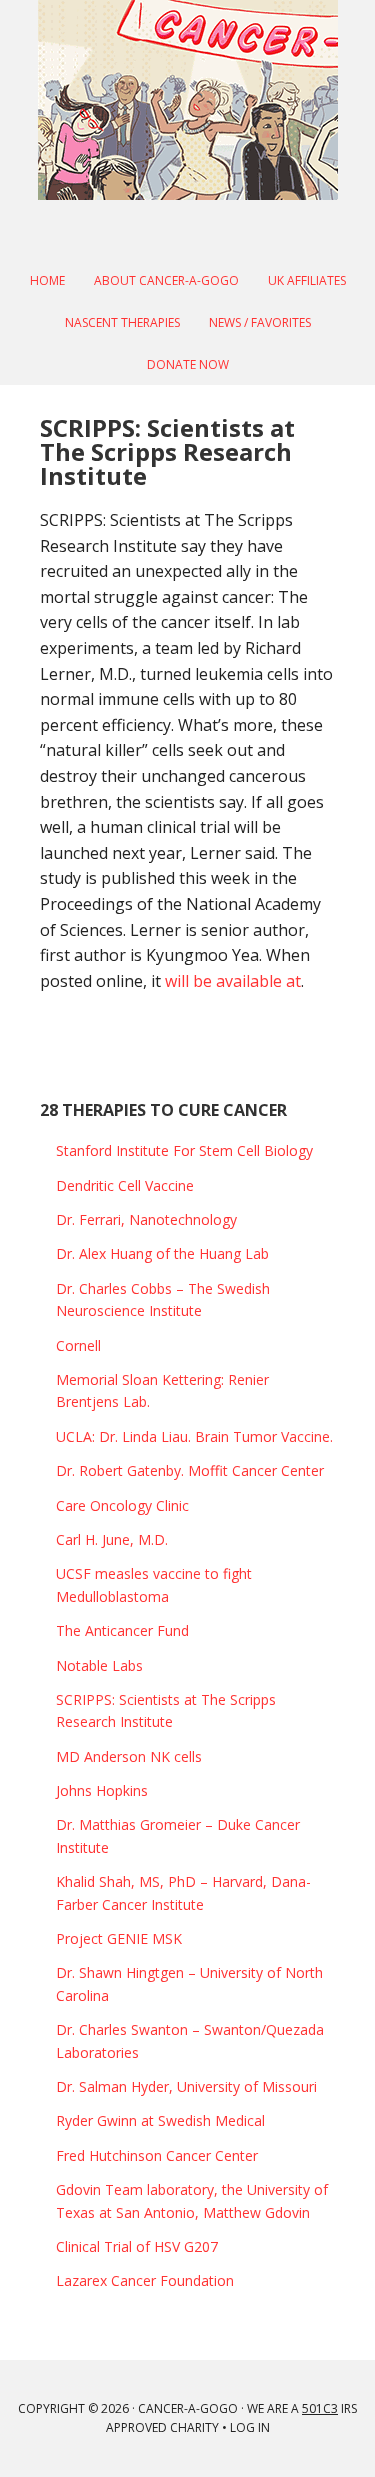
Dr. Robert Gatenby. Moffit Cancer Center (190, 1470)
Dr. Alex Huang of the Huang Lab (162, 1253)
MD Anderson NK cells (129, 1756)
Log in (250, 2427)
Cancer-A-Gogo (188, 100)
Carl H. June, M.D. (112, 1539)
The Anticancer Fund (122, 1630)
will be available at (233, 981)
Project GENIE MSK (119, 1938)
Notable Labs (99, 1665)
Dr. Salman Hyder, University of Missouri (186, 2086)
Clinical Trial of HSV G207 (137, 2246)
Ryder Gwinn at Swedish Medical (160, 2120)
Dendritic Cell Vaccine (125, 1185)
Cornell (78, 1345)
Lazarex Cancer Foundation (145, 2280)
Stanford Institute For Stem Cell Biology (184, 1150)
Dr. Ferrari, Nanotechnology (146, 1219)
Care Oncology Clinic (122, 1505)
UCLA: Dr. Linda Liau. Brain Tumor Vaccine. (194, 1436)
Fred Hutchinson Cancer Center (157, 2155)
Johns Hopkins (102, 1790)
